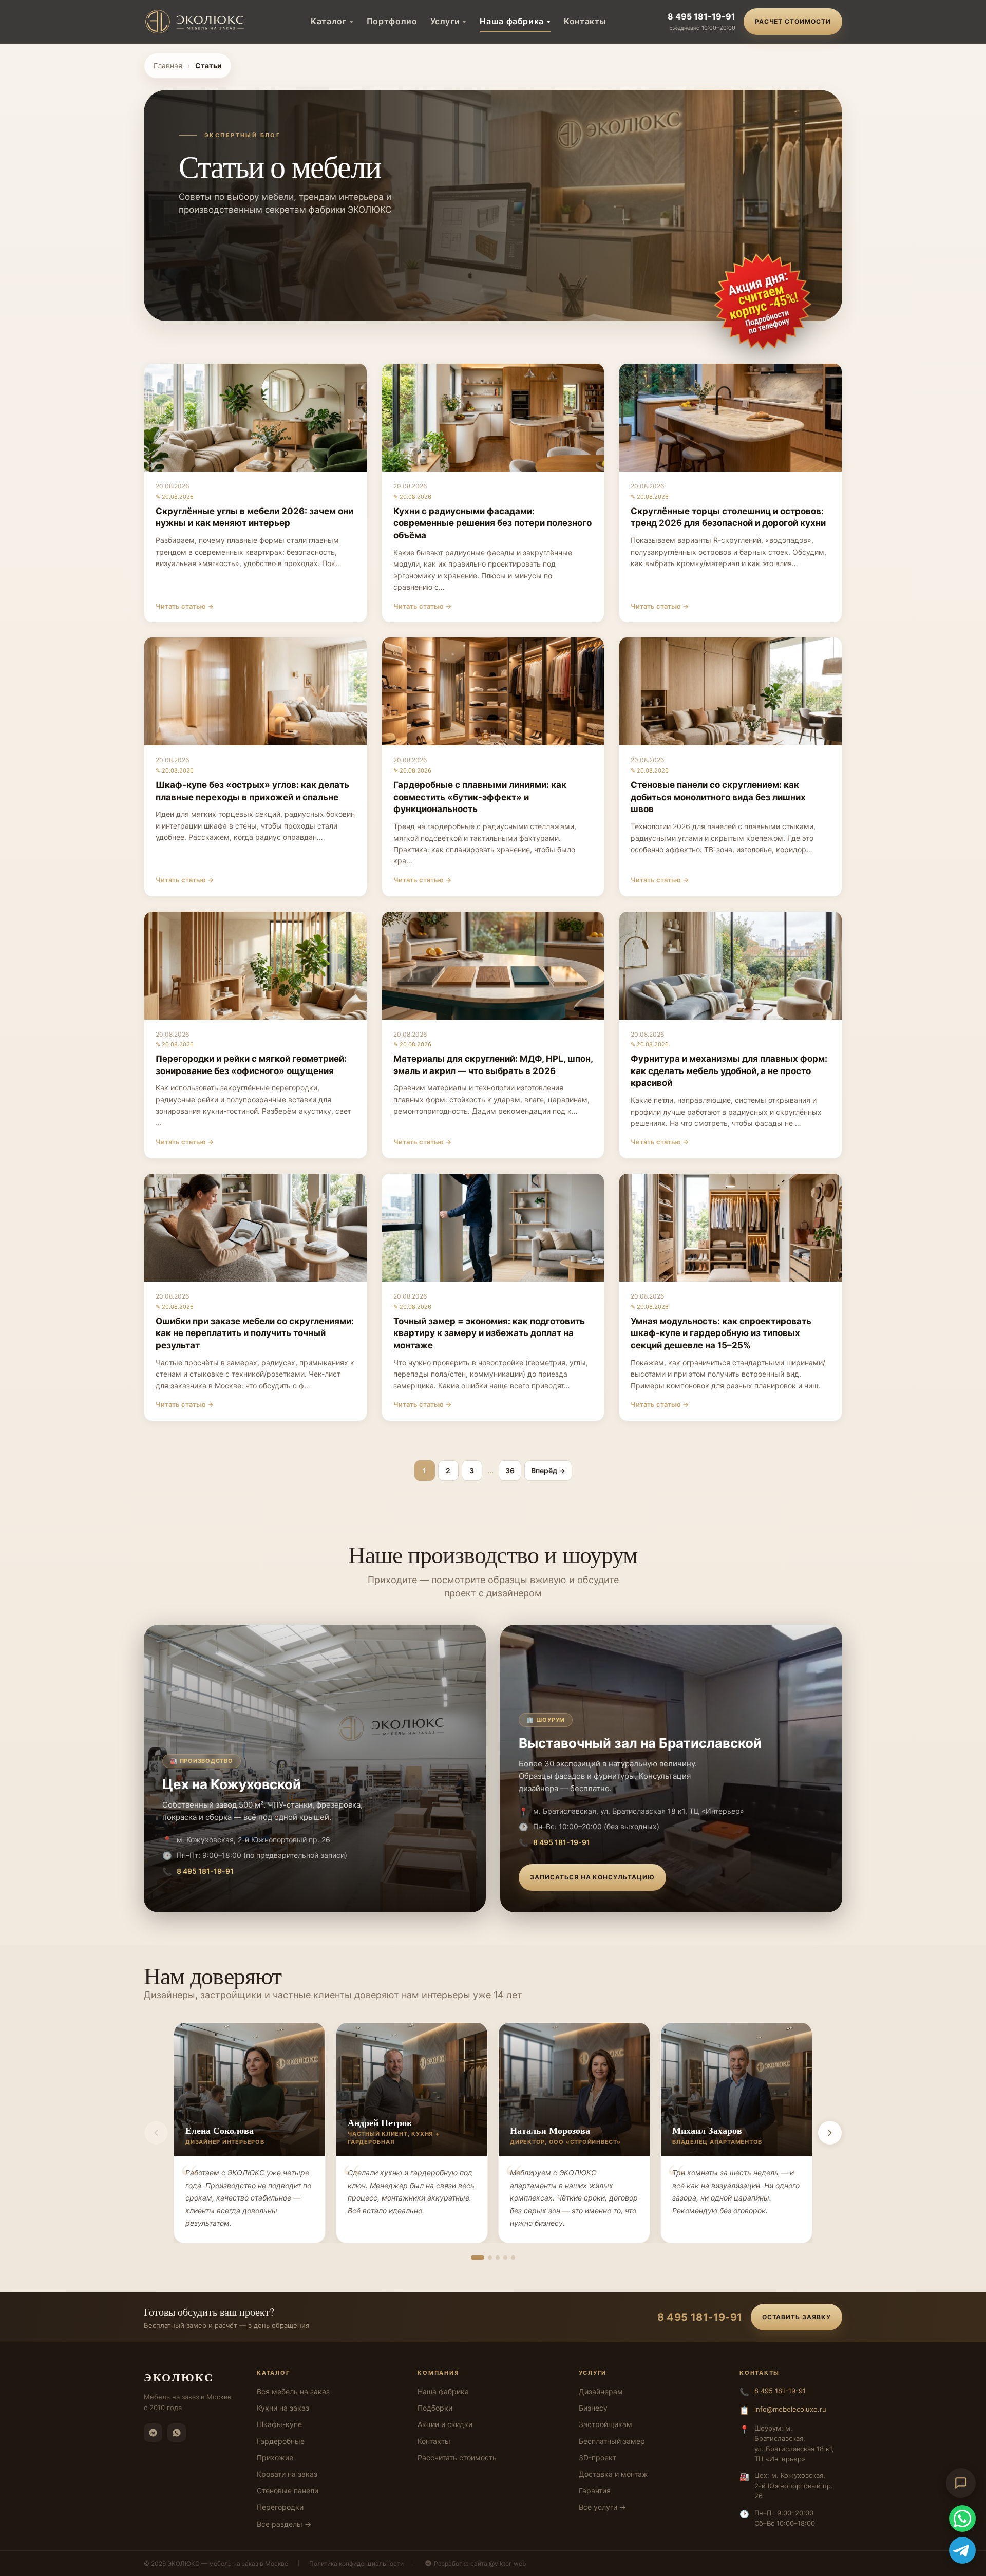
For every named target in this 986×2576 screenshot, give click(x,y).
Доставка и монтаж (613, 2474)
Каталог (328, 21)
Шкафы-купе (279, 2424)
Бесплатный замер (612, 2441)
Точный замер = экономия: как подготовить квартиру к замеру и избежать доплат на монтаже (489, 1333)
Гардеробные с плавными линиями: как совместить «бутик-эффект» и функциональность (480, 797)
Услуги (445, 21)
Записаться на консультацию (592, 1877)
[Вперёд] (830, 2133)
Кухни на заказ (283, 2408)
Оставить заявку (797, 2317)
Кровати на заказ (287, 2474)
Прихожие (275, 2458)
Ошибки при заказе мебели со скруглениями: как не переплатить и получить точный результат (255, 1333)
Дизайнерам (601, 2391)
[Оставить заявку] (763, 302)
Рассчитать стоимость (457, 2458)
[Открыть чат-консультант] (961, 2483)
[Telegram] (153, 2433)
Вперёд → (548, 1470)
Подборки (435, 2408)
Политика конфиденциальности (356, 2563)
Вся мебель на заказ (293, 2391)
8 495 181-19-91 (701, 16)
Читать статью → (185, 606)
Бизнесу (593, 2408)
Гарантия (595, 2490)
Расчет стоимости (793, 21)
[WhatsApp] (177, 2433)
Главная (168, 65)
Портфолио (392, 21)
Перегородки (280, 2507)
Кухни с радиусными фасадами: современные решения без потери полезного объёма (492, 523)
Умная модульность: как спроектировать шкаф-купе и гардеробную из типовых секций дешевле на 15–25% (721, 1333)
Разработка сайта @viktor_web (480, 2563)
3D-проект (598, 2458)
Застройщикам (605, 2424)
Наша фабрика (512, 21)
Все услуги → (602, 2507)
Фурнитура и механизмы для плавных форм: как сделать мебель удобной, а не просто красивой (729, 1071)
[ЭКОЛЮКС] (197, 22)
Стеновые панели (288, 2490)
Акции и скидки (445, 2424)
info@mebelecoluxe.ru (790, 2409)
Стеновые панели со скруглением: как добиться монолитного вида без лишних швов (718, 797)
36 (510, 1470)
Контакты (585, 21)
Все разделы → (284, 2524)
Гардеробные (281, 2441)
